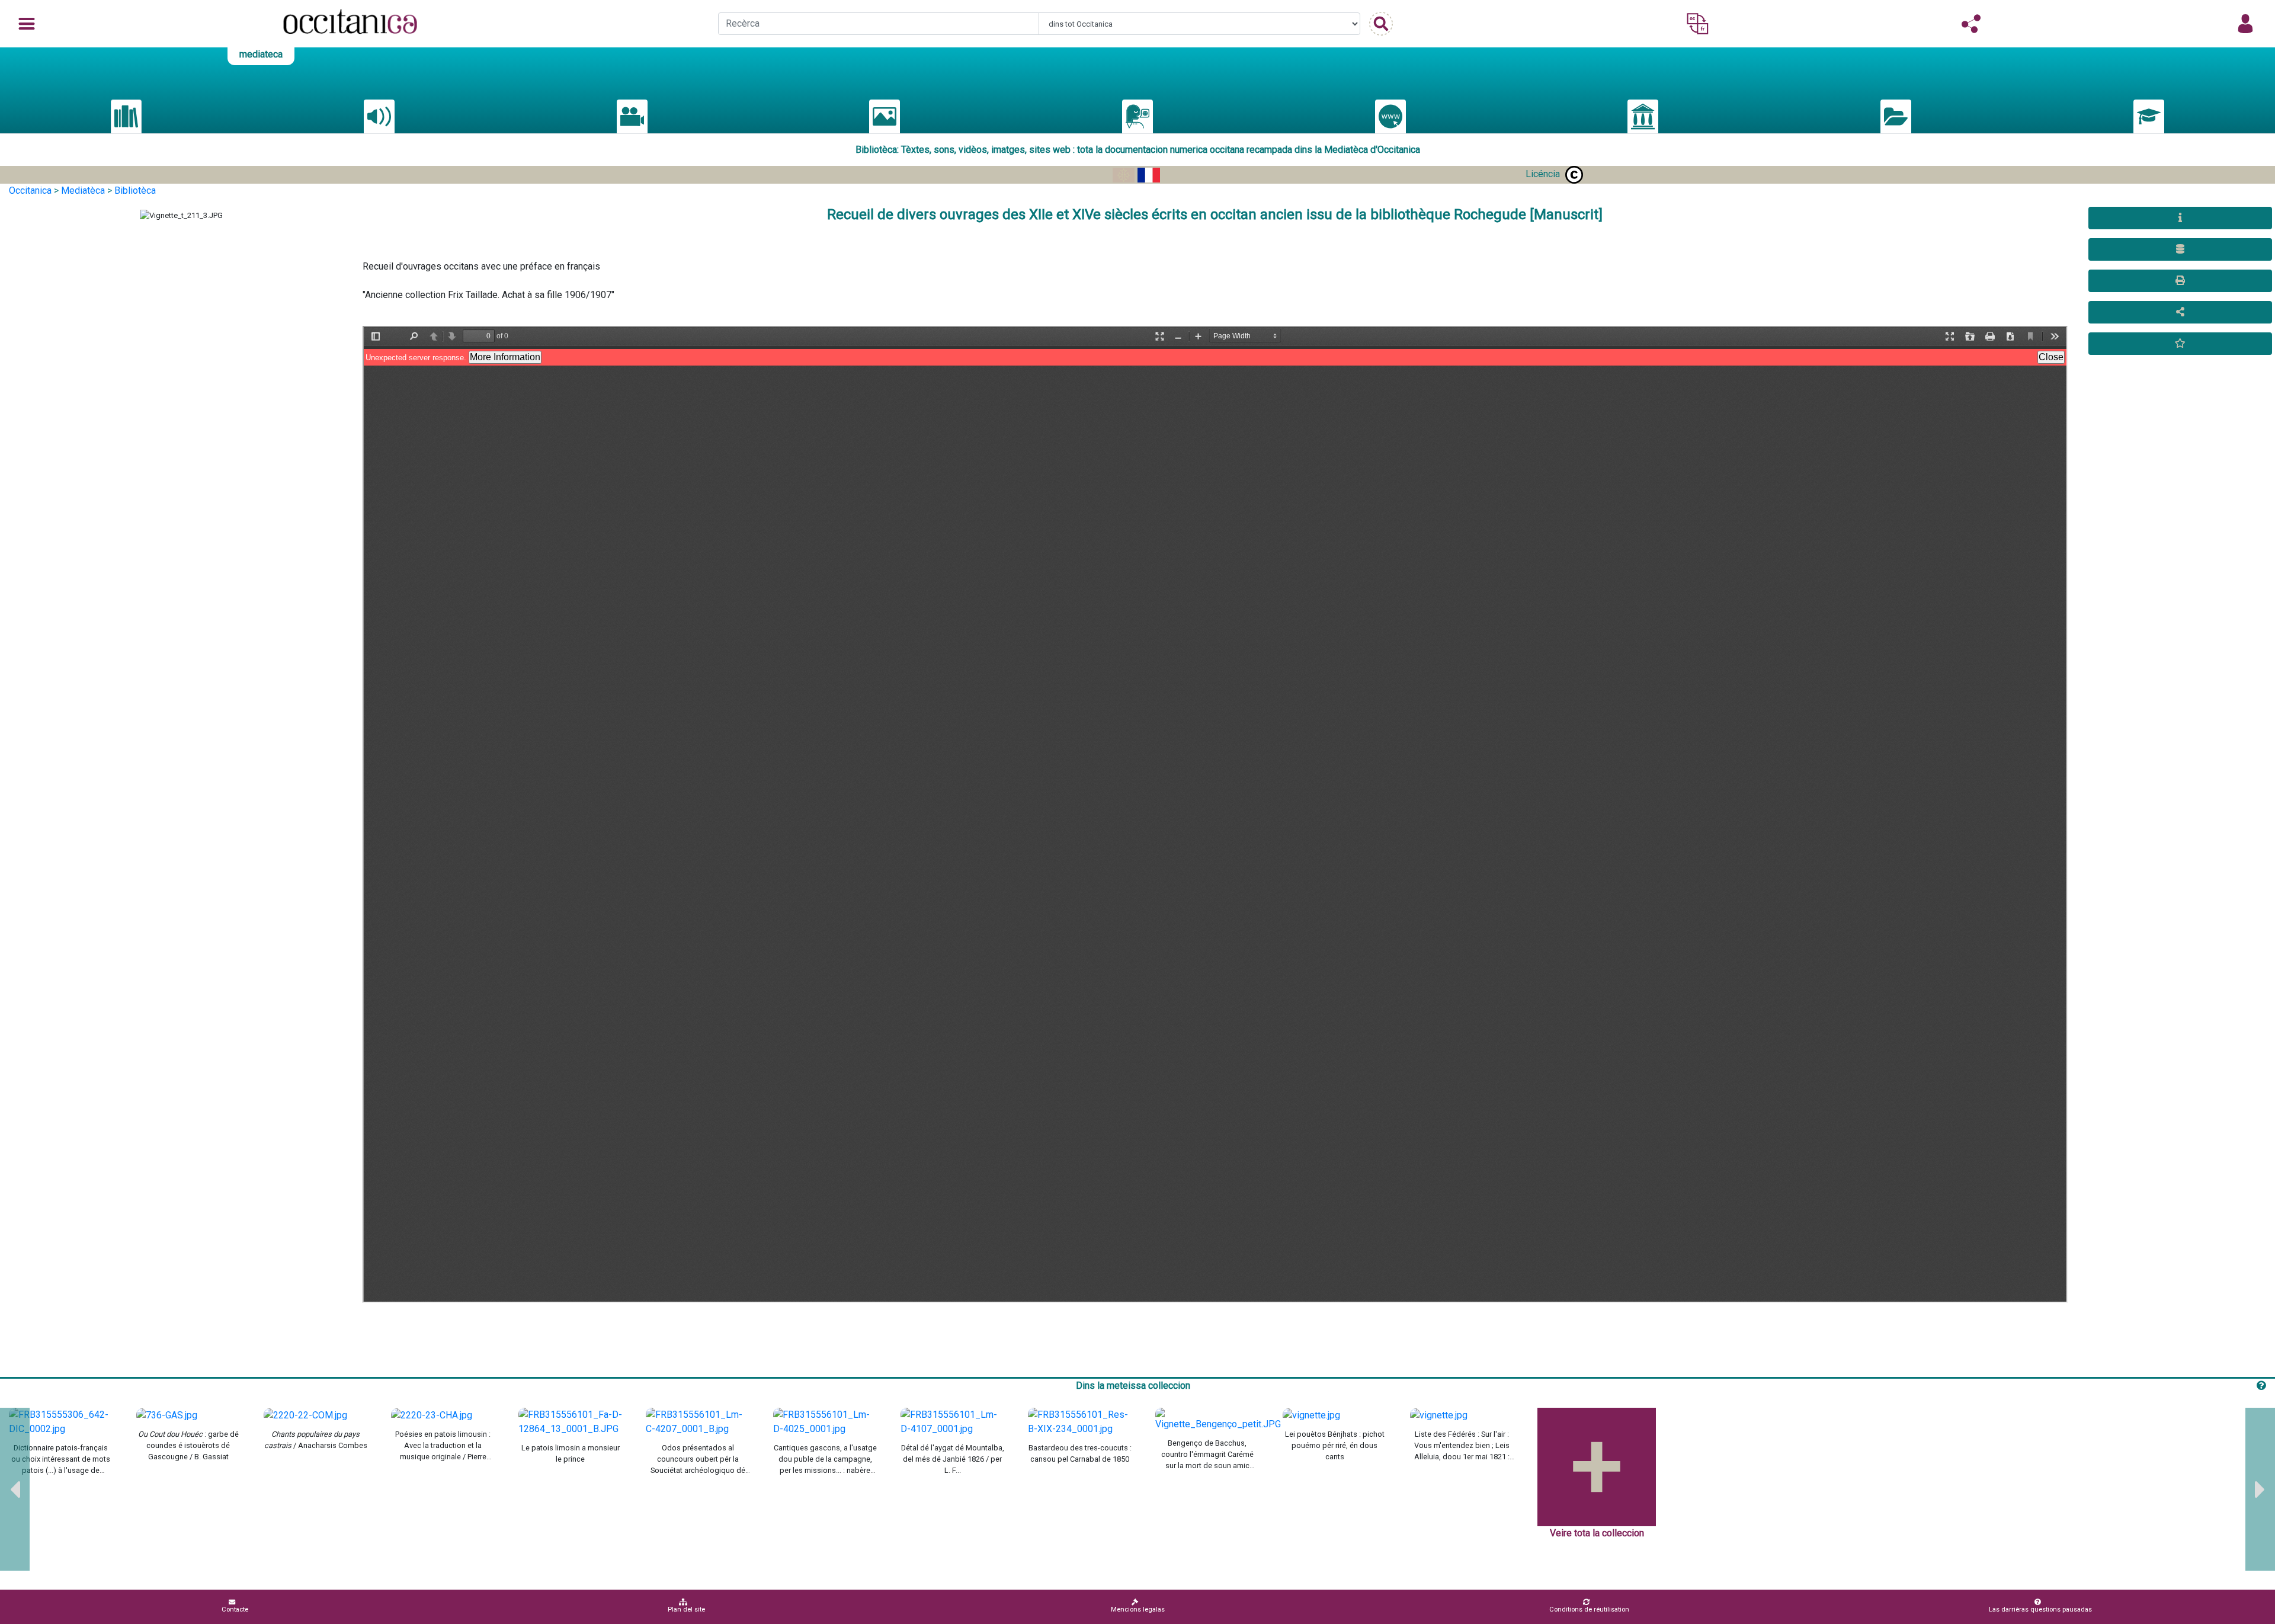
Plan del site (686, 1609)
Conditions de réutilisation (1589, 1609)
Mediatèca (83, 190)
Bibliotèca (135, 190)
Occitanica (30, 190)
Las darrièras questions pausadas (2040, 1609)
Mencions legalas (1138, 1609)
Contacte (235, 1609)
